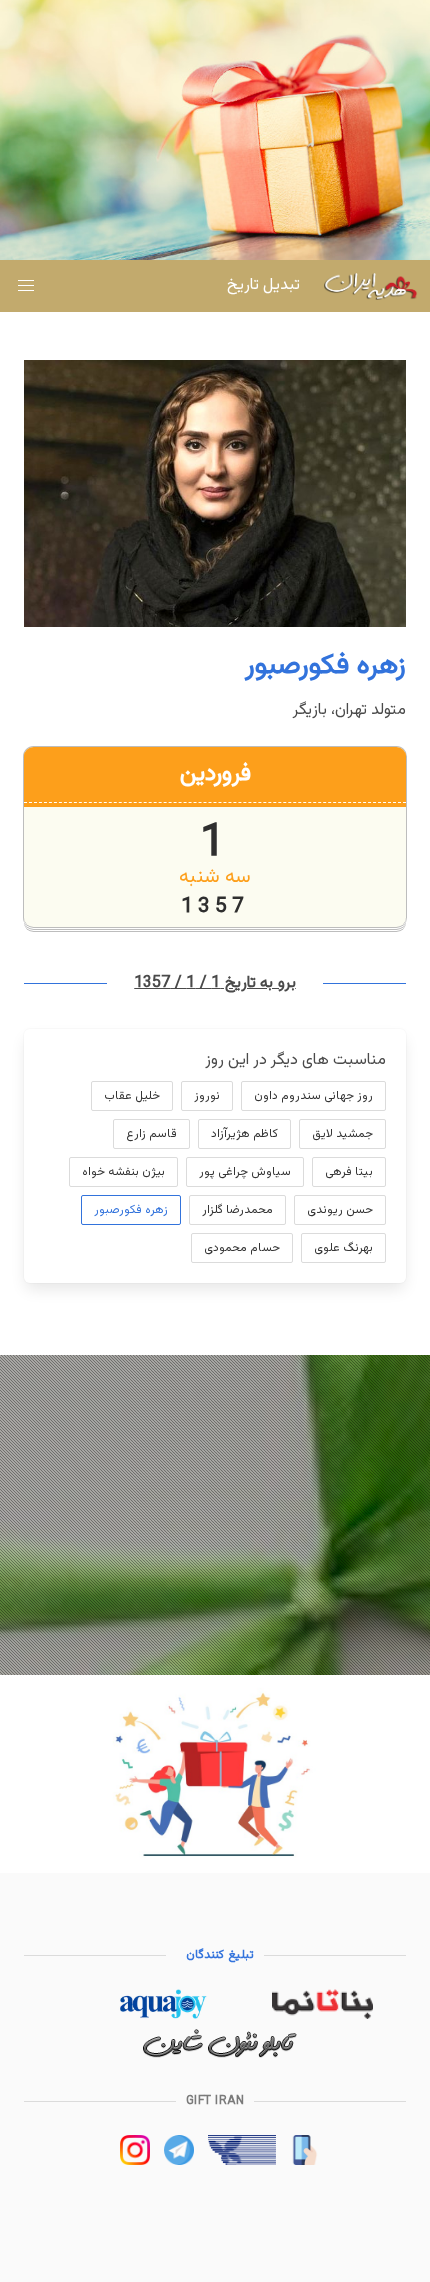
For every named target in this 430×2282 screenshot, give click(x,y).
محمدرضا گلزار (237, 1210)
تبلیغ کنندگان (220, 1955)
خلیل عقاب (132, 1096)
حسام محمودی (242, 1248)
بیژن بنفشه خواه (123, 1172)
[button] (26, 286)
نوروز (207, 1096)
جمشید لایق (342, 1134)
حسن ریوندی (340, 1210)
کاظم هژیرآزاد (244, 1134)
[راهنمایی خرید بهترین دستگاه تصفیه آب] (162, 2015)
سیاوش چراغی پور (245, 1172)
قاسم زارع (151, 1134)
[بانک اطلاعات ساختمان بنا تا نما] (322, 2015)
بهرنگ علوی (343, 1248)
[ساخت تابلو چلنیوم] (220, 2054)
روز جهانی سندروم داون (313, 1096)
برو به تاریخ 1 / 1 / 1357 (215, 983)
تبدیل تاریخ (263, 285)
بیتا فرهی (349, 1172)
